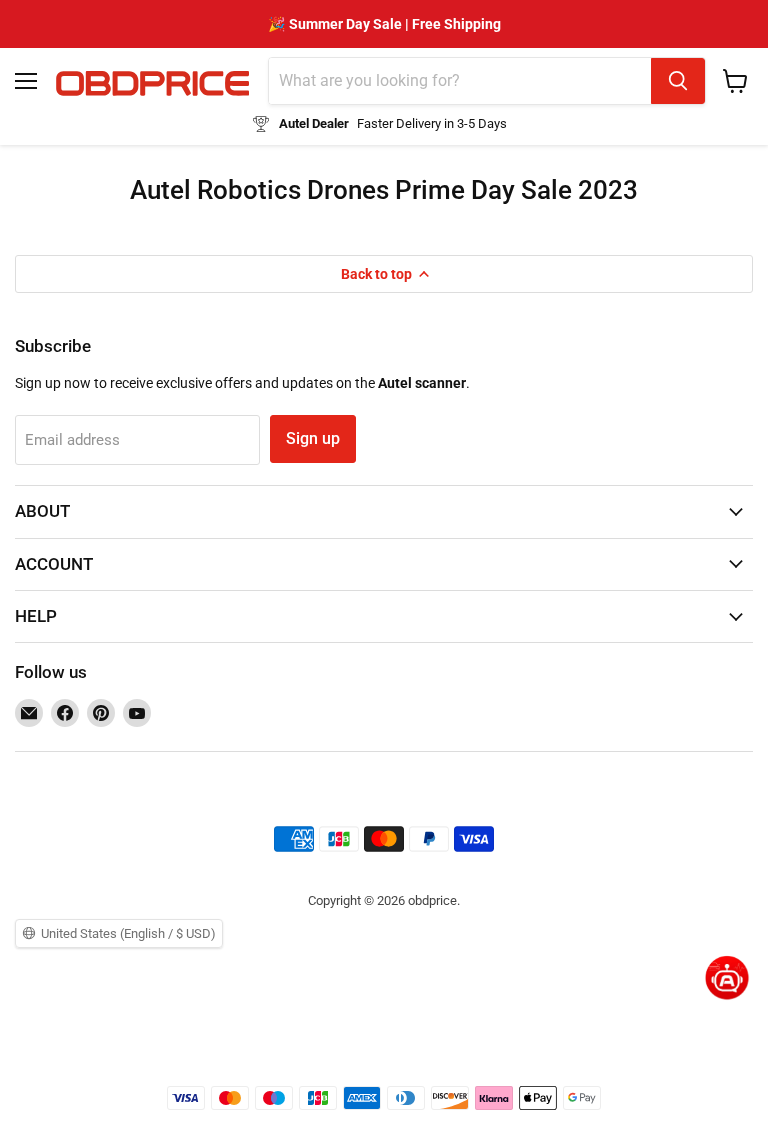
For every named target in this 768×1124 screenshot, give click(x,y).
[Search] (678, 81)
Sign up (313, 438)
